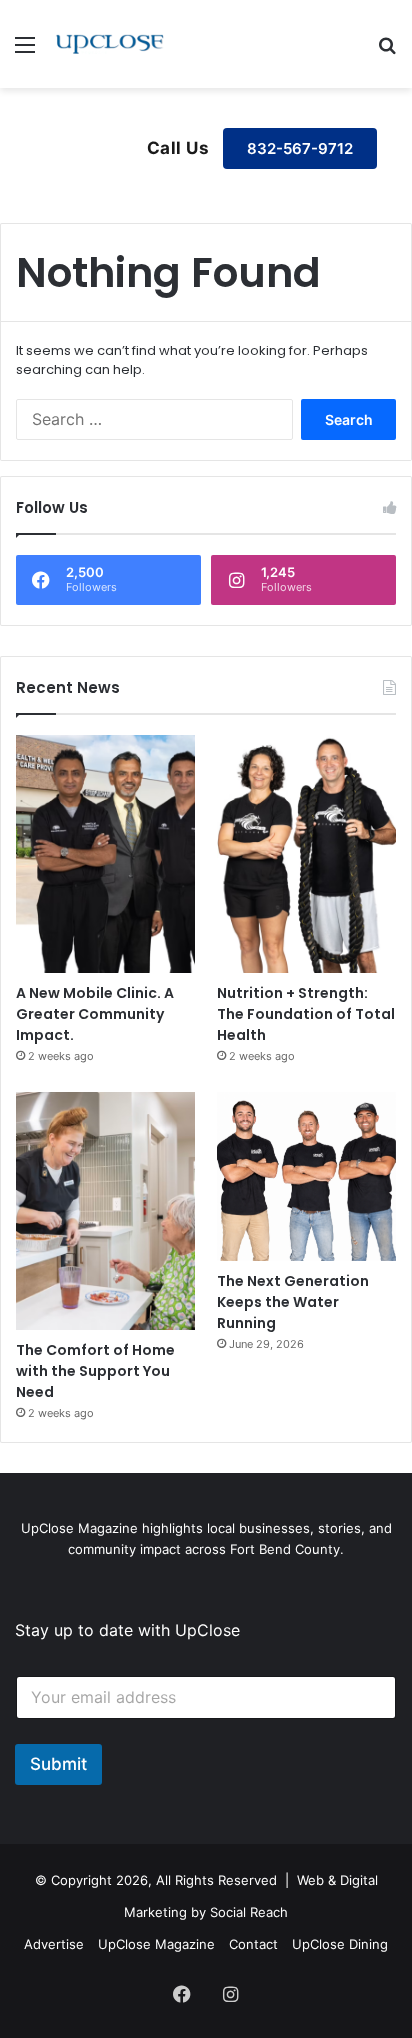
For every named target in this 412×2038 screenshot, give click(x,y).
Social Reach (249, 1912)
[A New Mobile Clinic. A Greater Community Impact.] (105, 854)
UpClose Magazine (156, 1944)
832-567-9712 (300, 148)
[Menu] (25, 51)
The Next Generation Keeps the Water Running (293, 1302)
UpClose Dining (340, 1944)
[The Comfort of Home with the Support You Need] (105, 1211)
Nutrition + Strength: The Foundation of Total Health (306, 1014)
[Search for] (387, 51)
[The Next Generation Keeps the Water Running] (306, 1176)
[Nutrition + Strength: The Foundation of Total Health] (306, 854)
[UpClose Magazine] (110, 44)
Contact (253, 1944)
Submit (58, 1764)
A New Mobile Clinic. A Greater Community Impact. (95, 1014)
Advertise (54, 1944)
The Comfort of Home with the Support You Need (95, 1371)
